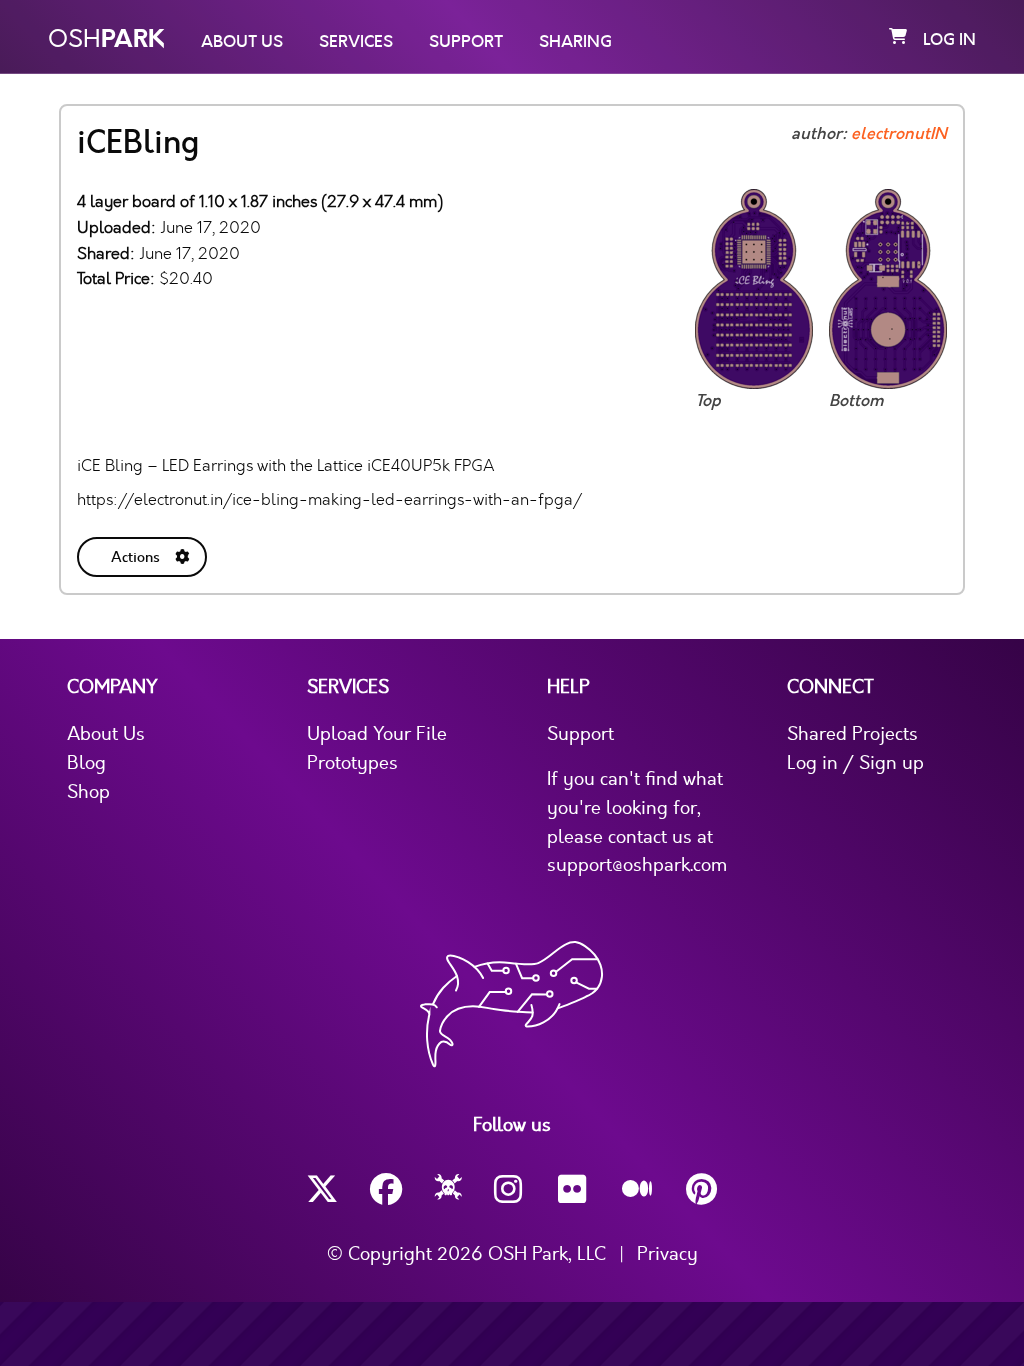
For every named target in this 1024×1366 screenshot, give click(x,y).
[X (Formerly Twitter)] (322, 1189)
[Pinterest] (702, 1189)
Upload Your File (377, 734)
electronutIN (899, 134)
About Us (242, 42)
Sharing (575, 42)
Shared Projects (852, 734)
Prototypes (352, 763)
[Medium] (638, 1190)
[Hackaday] (448, 1190)
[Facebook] (386, 1189)
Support (466, 42)
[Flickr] (574, 1189)
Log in (949, 40)
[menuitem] (144, 553)
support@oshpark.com (637, 865)
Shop (88, 792)
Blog (86, 763)
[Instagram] (510, 1189)
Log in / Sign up (855, 763)
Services (356, 42)
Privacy (667, 1254)
